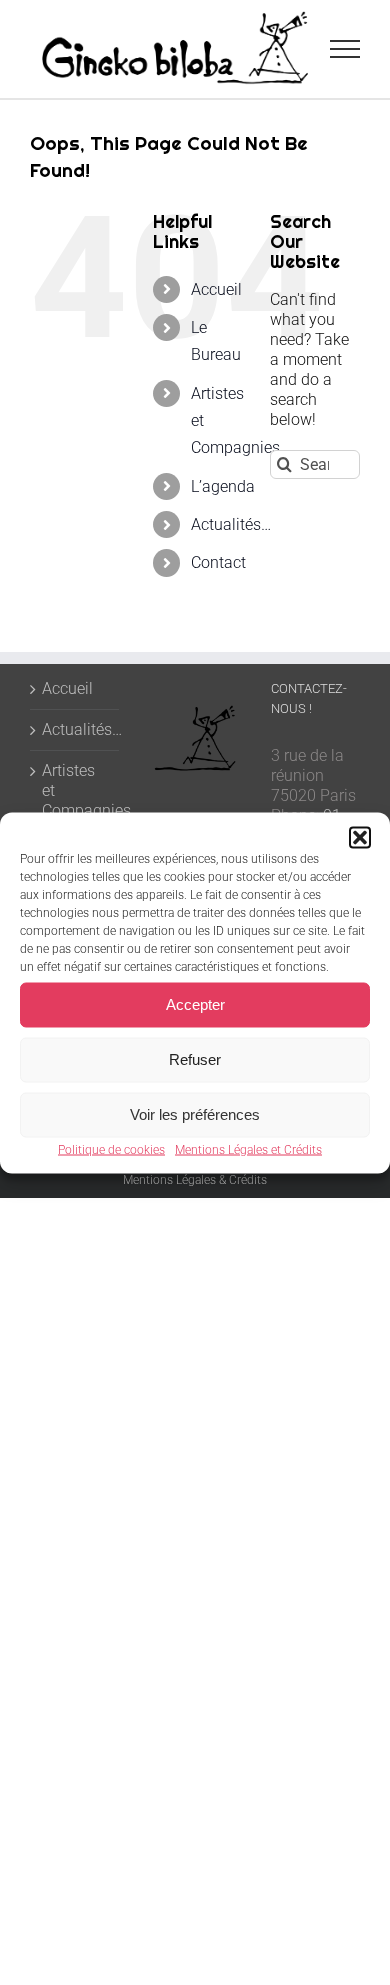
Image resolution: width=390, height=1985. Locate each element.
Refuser (195, 1059)
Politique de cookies (111, 1149)
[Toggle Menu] (345, 49)
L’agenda (223, 486)
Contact (218, 562)
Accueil (216, 289)
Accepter (195, 1004)
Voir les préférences (195, 1114)
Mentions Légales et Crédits (248, 1149)
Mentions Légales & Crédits (195, 1180)
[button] (360, 837)
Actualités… (231, 524)
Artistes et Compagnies (75, 790)
